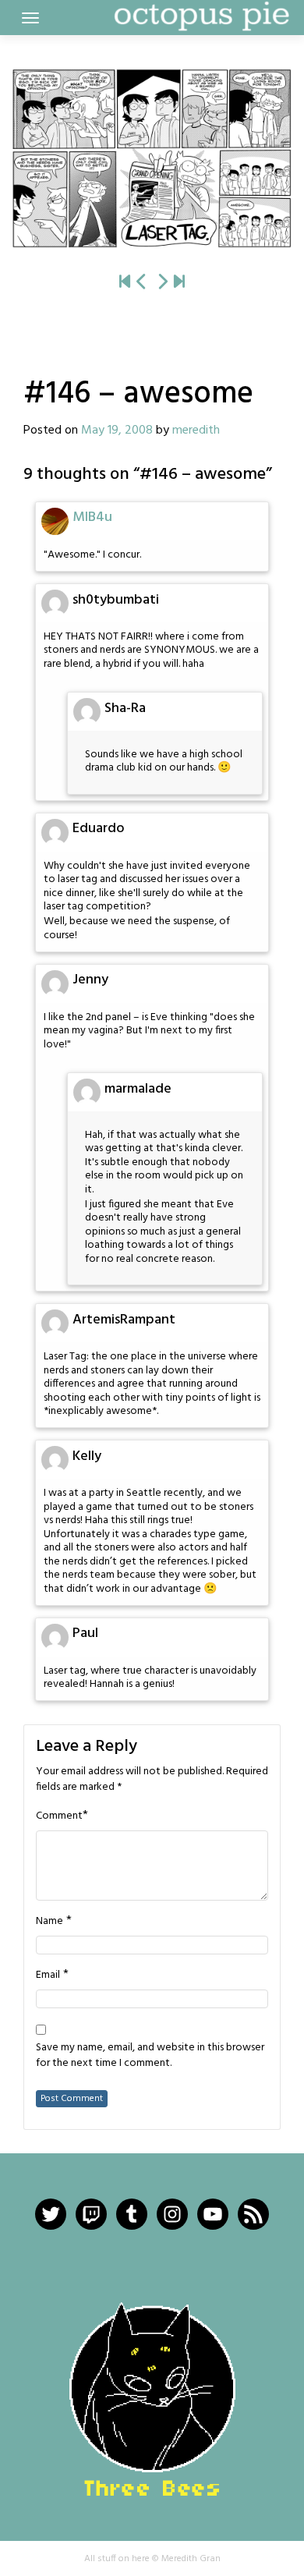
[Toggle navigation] (30, 18)
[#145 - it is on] (142, 283)
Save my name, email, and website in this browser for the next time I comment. (150, 2056)
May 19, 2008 (117, 431)
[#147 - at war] (152, 158)
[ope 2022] (179, 283)
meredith (196, 431)
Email (48, 1975)
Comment (59, 1816)
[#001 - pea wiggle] (125, 283)
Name (49, 1922)
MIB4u (92, 517)
